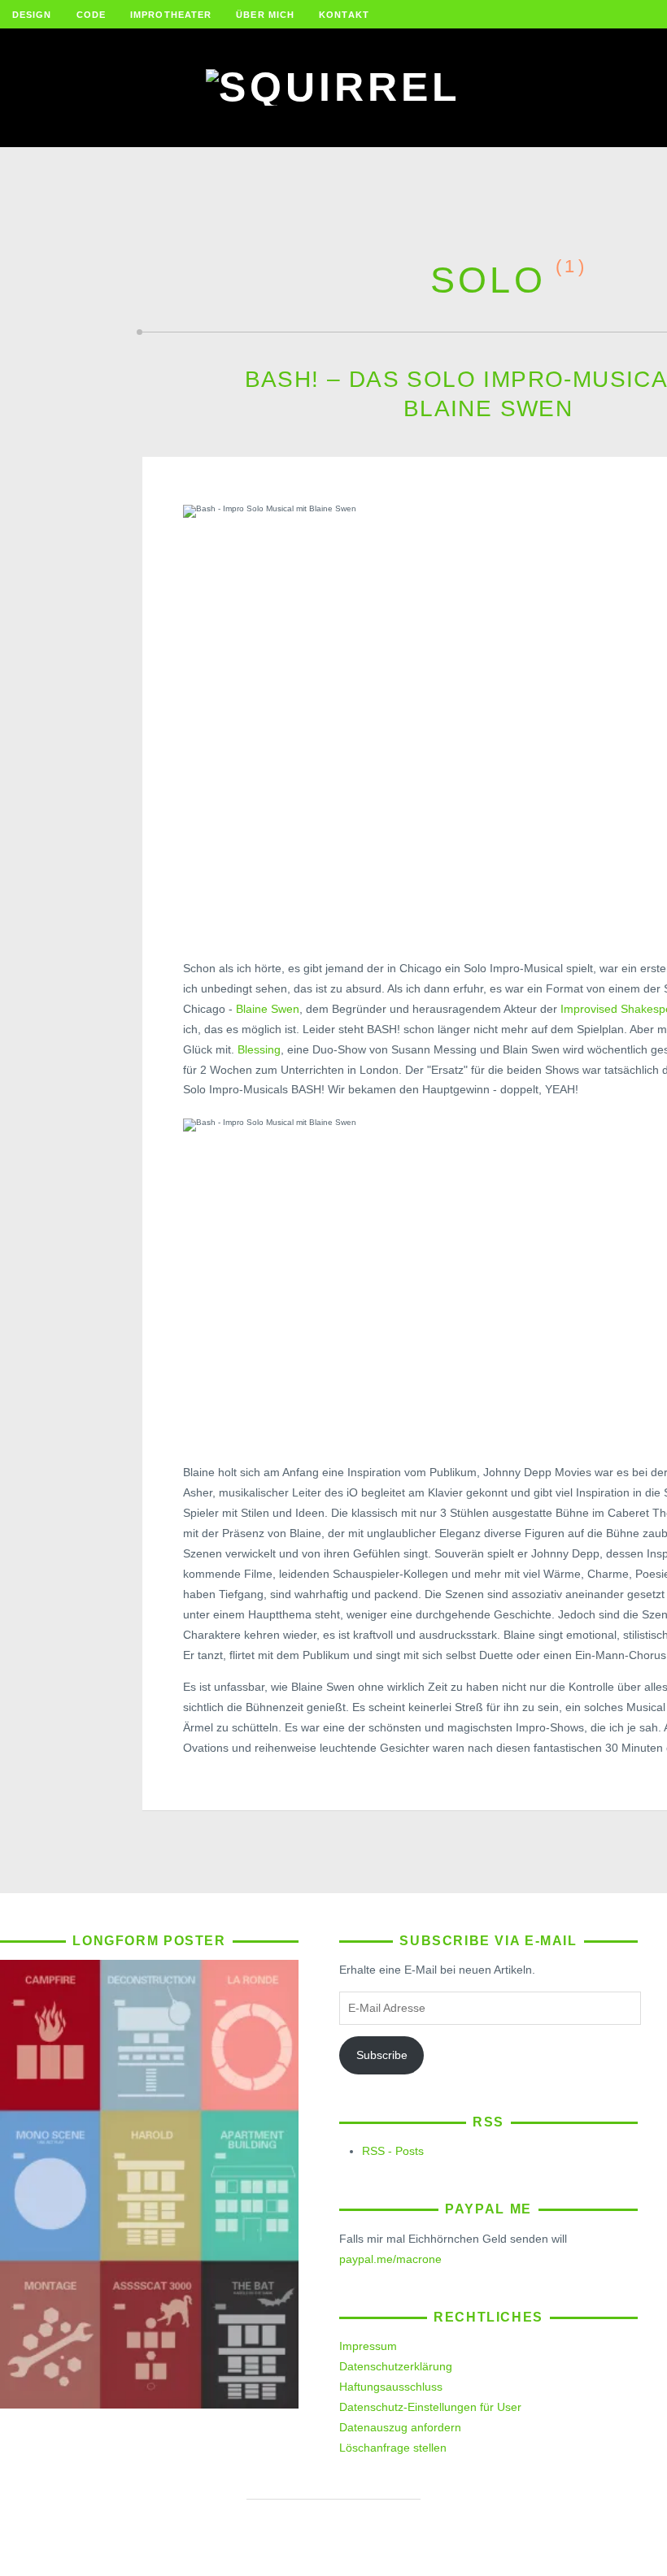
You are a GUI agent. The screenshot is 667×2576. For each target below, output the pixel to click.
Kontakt (344, 15)
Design (32, 15)
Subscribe (382, 2055)
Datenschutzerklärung (396, 2366)
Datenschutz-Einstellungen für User (430, 2407)
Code (91, 15)
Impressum (368, 2346)
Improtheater (171, 15)
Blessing (259, 1049)
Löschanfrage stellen (393, 2448)
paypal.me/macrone (390, 2259)
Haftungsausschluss (391, 2387)
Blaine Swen (268, 1009)
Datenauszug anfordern (400, 2427)
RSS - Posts (393, 2151)
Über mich (265, 15)
